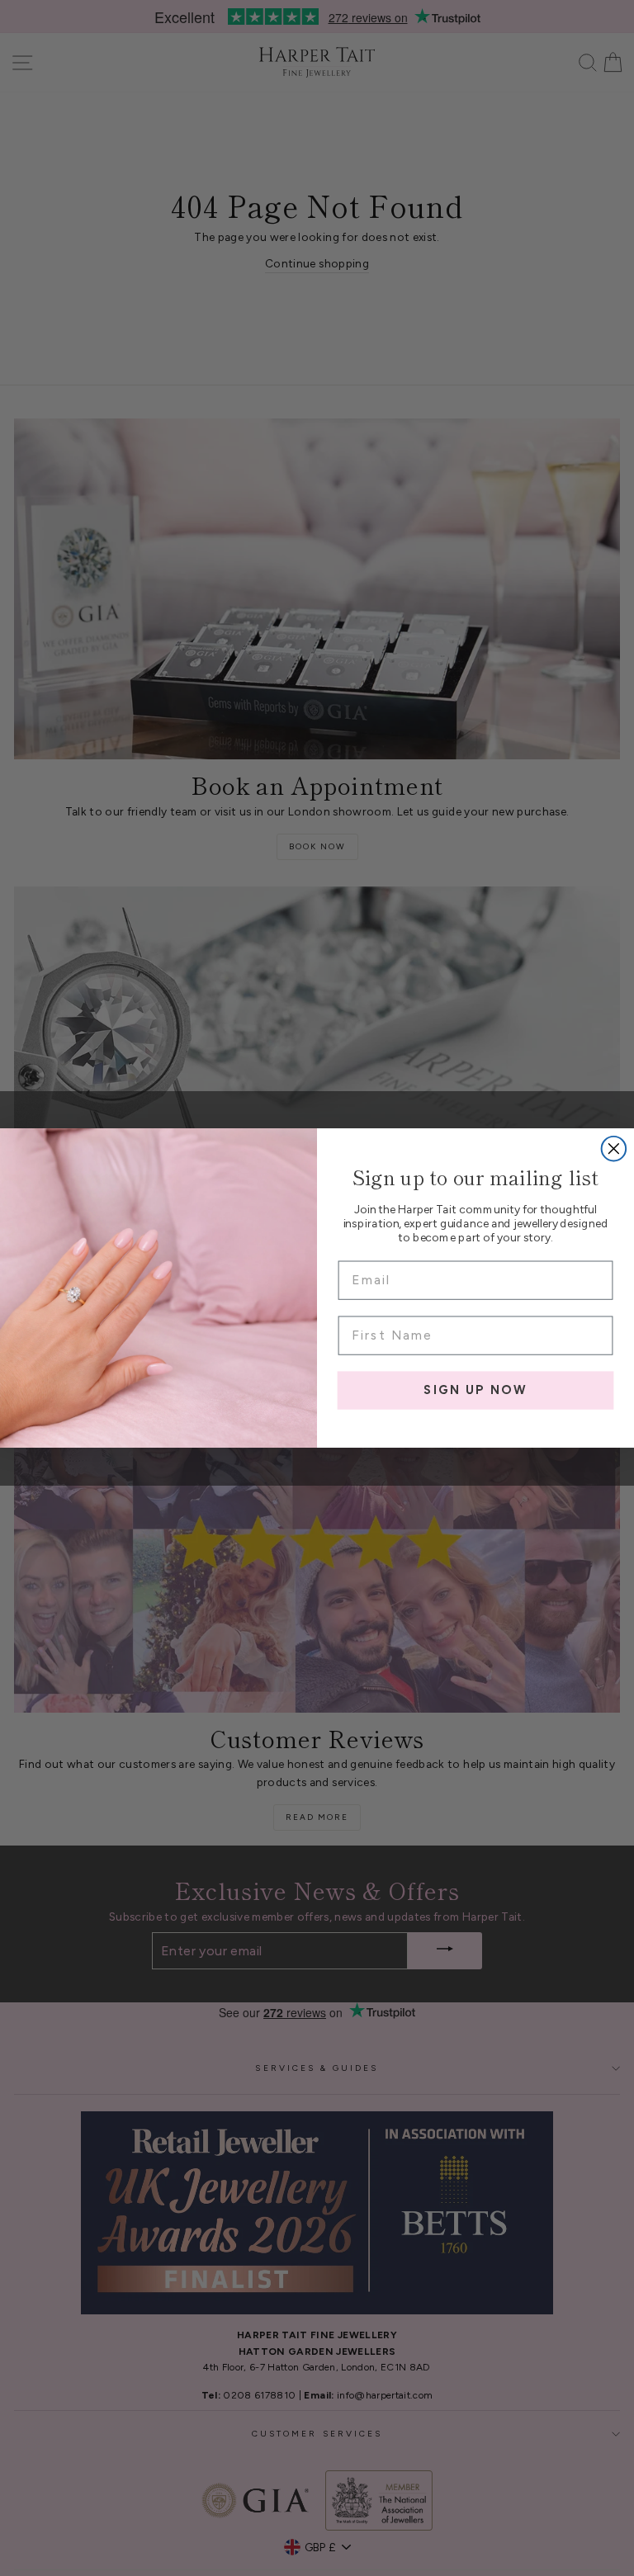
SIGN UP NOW (475, 1390)
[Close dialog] (614, 1149)
